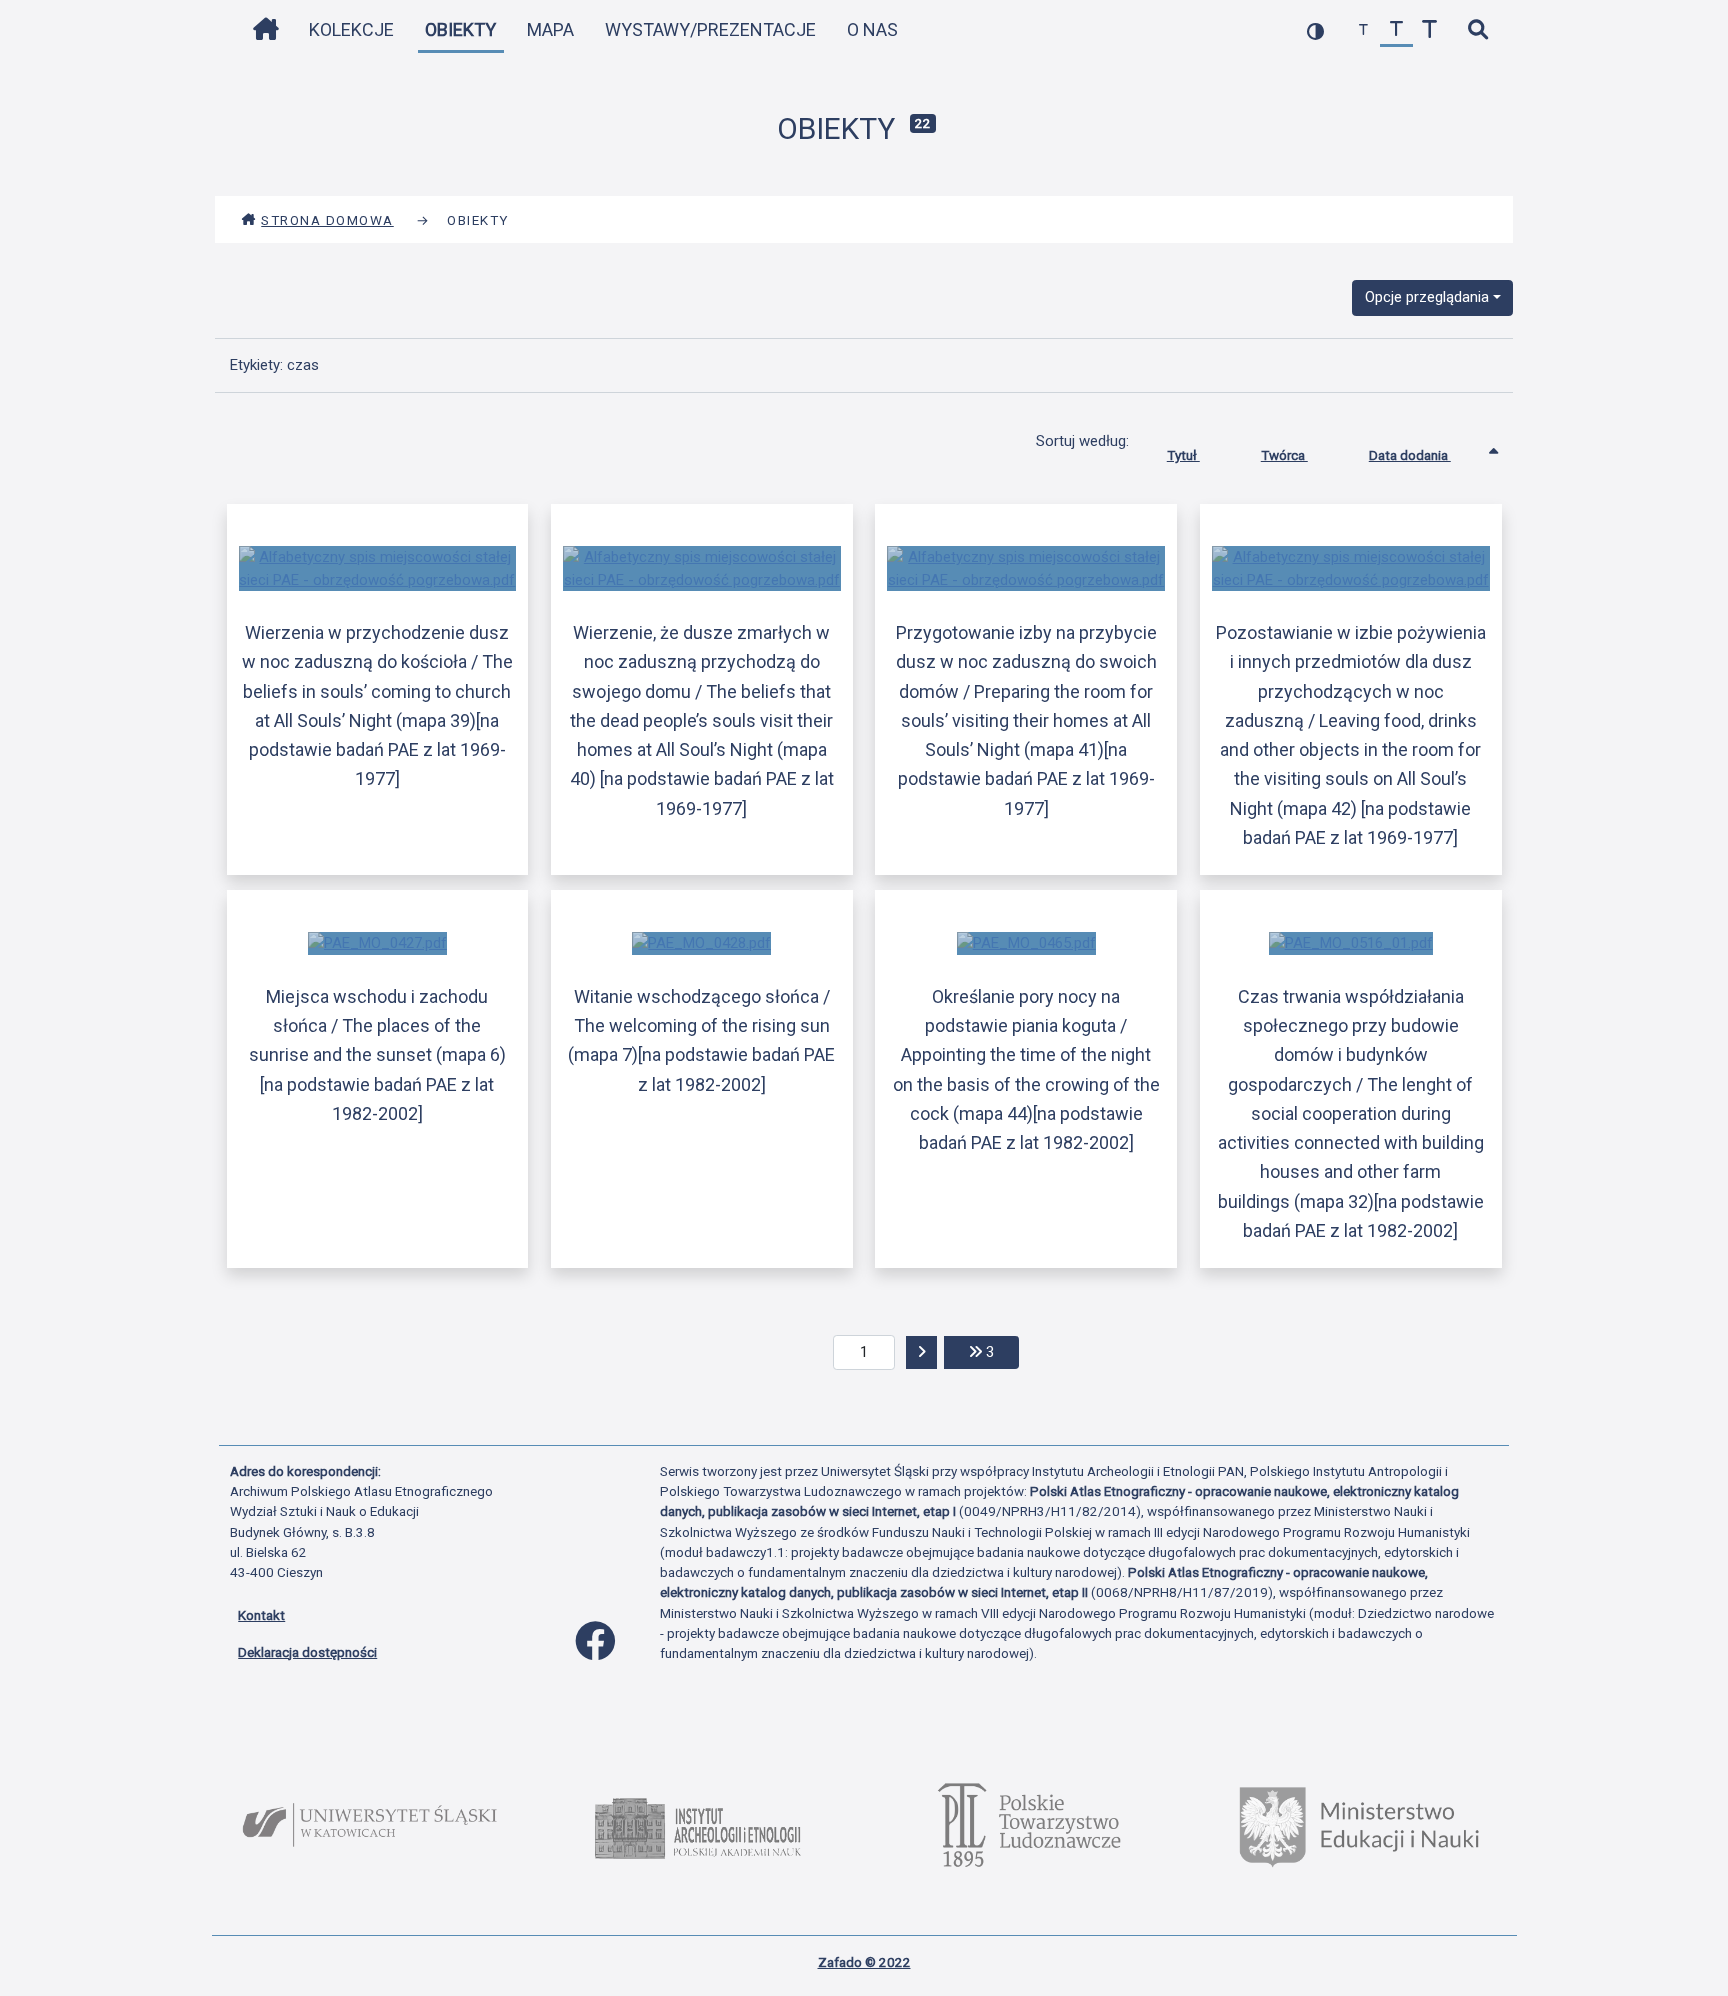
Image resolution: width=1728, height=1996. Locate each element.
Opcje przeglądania (1427, 297)
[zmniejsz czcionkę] (1363, 30)
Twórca (1284, 455)
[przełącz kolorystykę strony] (1315, 30)
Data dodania (1410, 455)
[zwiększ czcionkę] (1429, 30)
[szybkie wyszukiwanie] (1477, 30)
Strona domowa (327, 220)
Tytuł (1183, 455)
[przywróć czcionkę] (1396, 30)
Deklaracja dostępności (307, 1652)
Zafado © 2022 (864, 1962)
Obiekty (460, 29)
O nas (872, 29)
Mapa (550, 29)
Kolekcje (351, 29)
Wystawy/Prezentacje (710, 29)
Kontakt (261, 1615)
